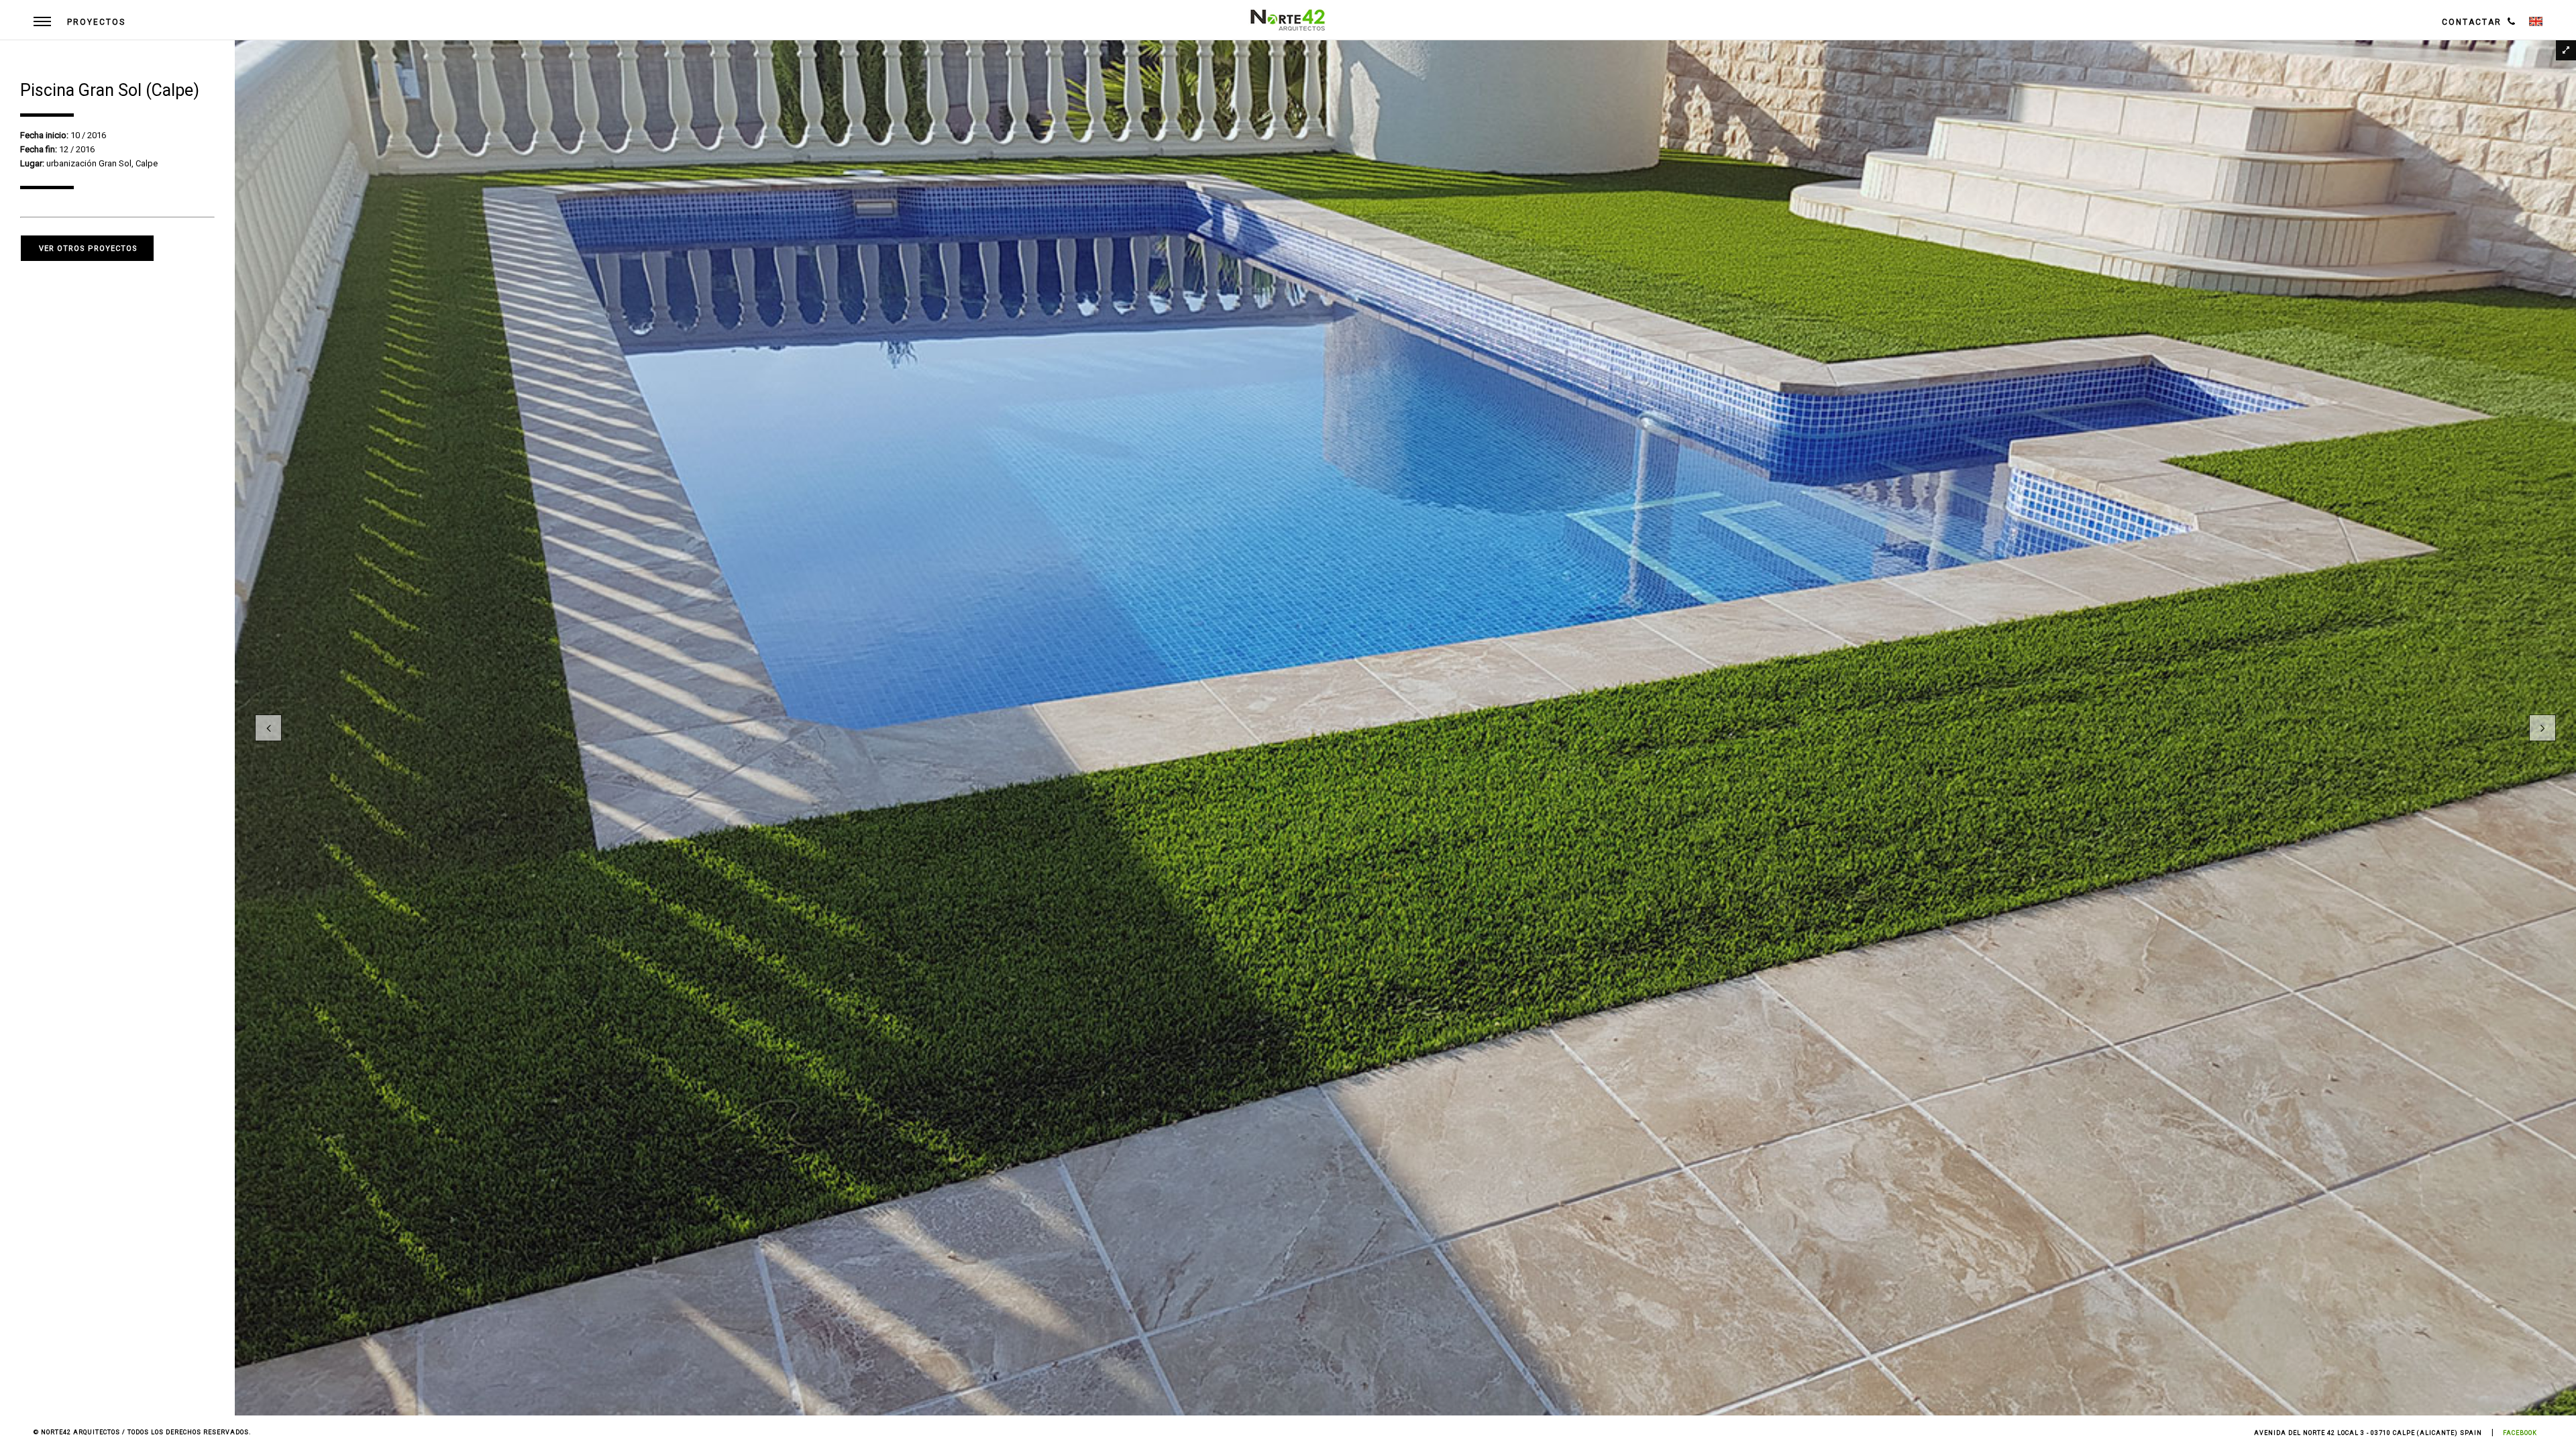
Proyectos (96, 22)
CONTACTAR (2472, 22)
